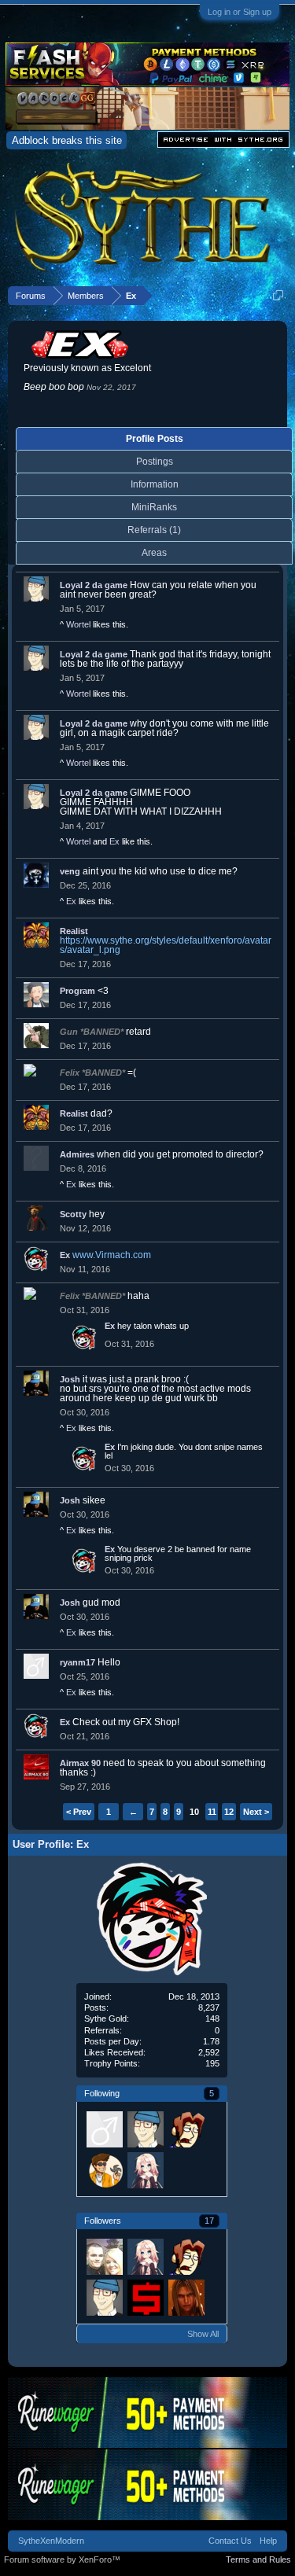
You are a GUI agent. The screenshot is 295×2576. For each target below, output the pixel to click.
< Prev (79, 1812)
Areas (154, 553)
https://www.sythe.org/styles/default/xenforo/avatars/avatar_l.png (166, 945)
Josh (70, 1379)
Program (77, 991)
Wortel (78, 624)
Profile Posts (155, 439)
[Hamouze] (186, 2129)
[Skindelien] (104, 2256)
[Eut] (145, 2169)
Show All (203, 2334)
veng (70, 871)
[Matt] (104, 2169)
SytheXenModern (51, 2541)
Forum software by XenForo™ (62, 2559)
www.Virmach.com (112, 1255)
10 (194, 1812)
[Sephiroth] (186, 2297)
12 (229, 1812)
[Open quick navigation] (278, 295)
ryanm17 (77, 1662)
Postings (155, 462)
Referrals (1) (154, 530)
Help (268, 2541)
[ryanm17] (104, 2129)
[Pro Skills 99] (145, 2297)
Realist (74, 931)
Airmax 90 (80, 1763)
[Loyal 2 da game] (145, 2129)
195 (212, 2063)
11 (212, 1812)
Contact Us (230, 2541)
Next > (256, 1812)
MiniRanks (154, 507)
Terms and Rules (258, 2559)
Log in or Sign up (240, 12)
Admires (77, 1154)
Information (155, 484)
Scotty (73, 1214)
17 (209, 2221)
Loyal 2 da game (94, 585)
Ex (114, 841)
